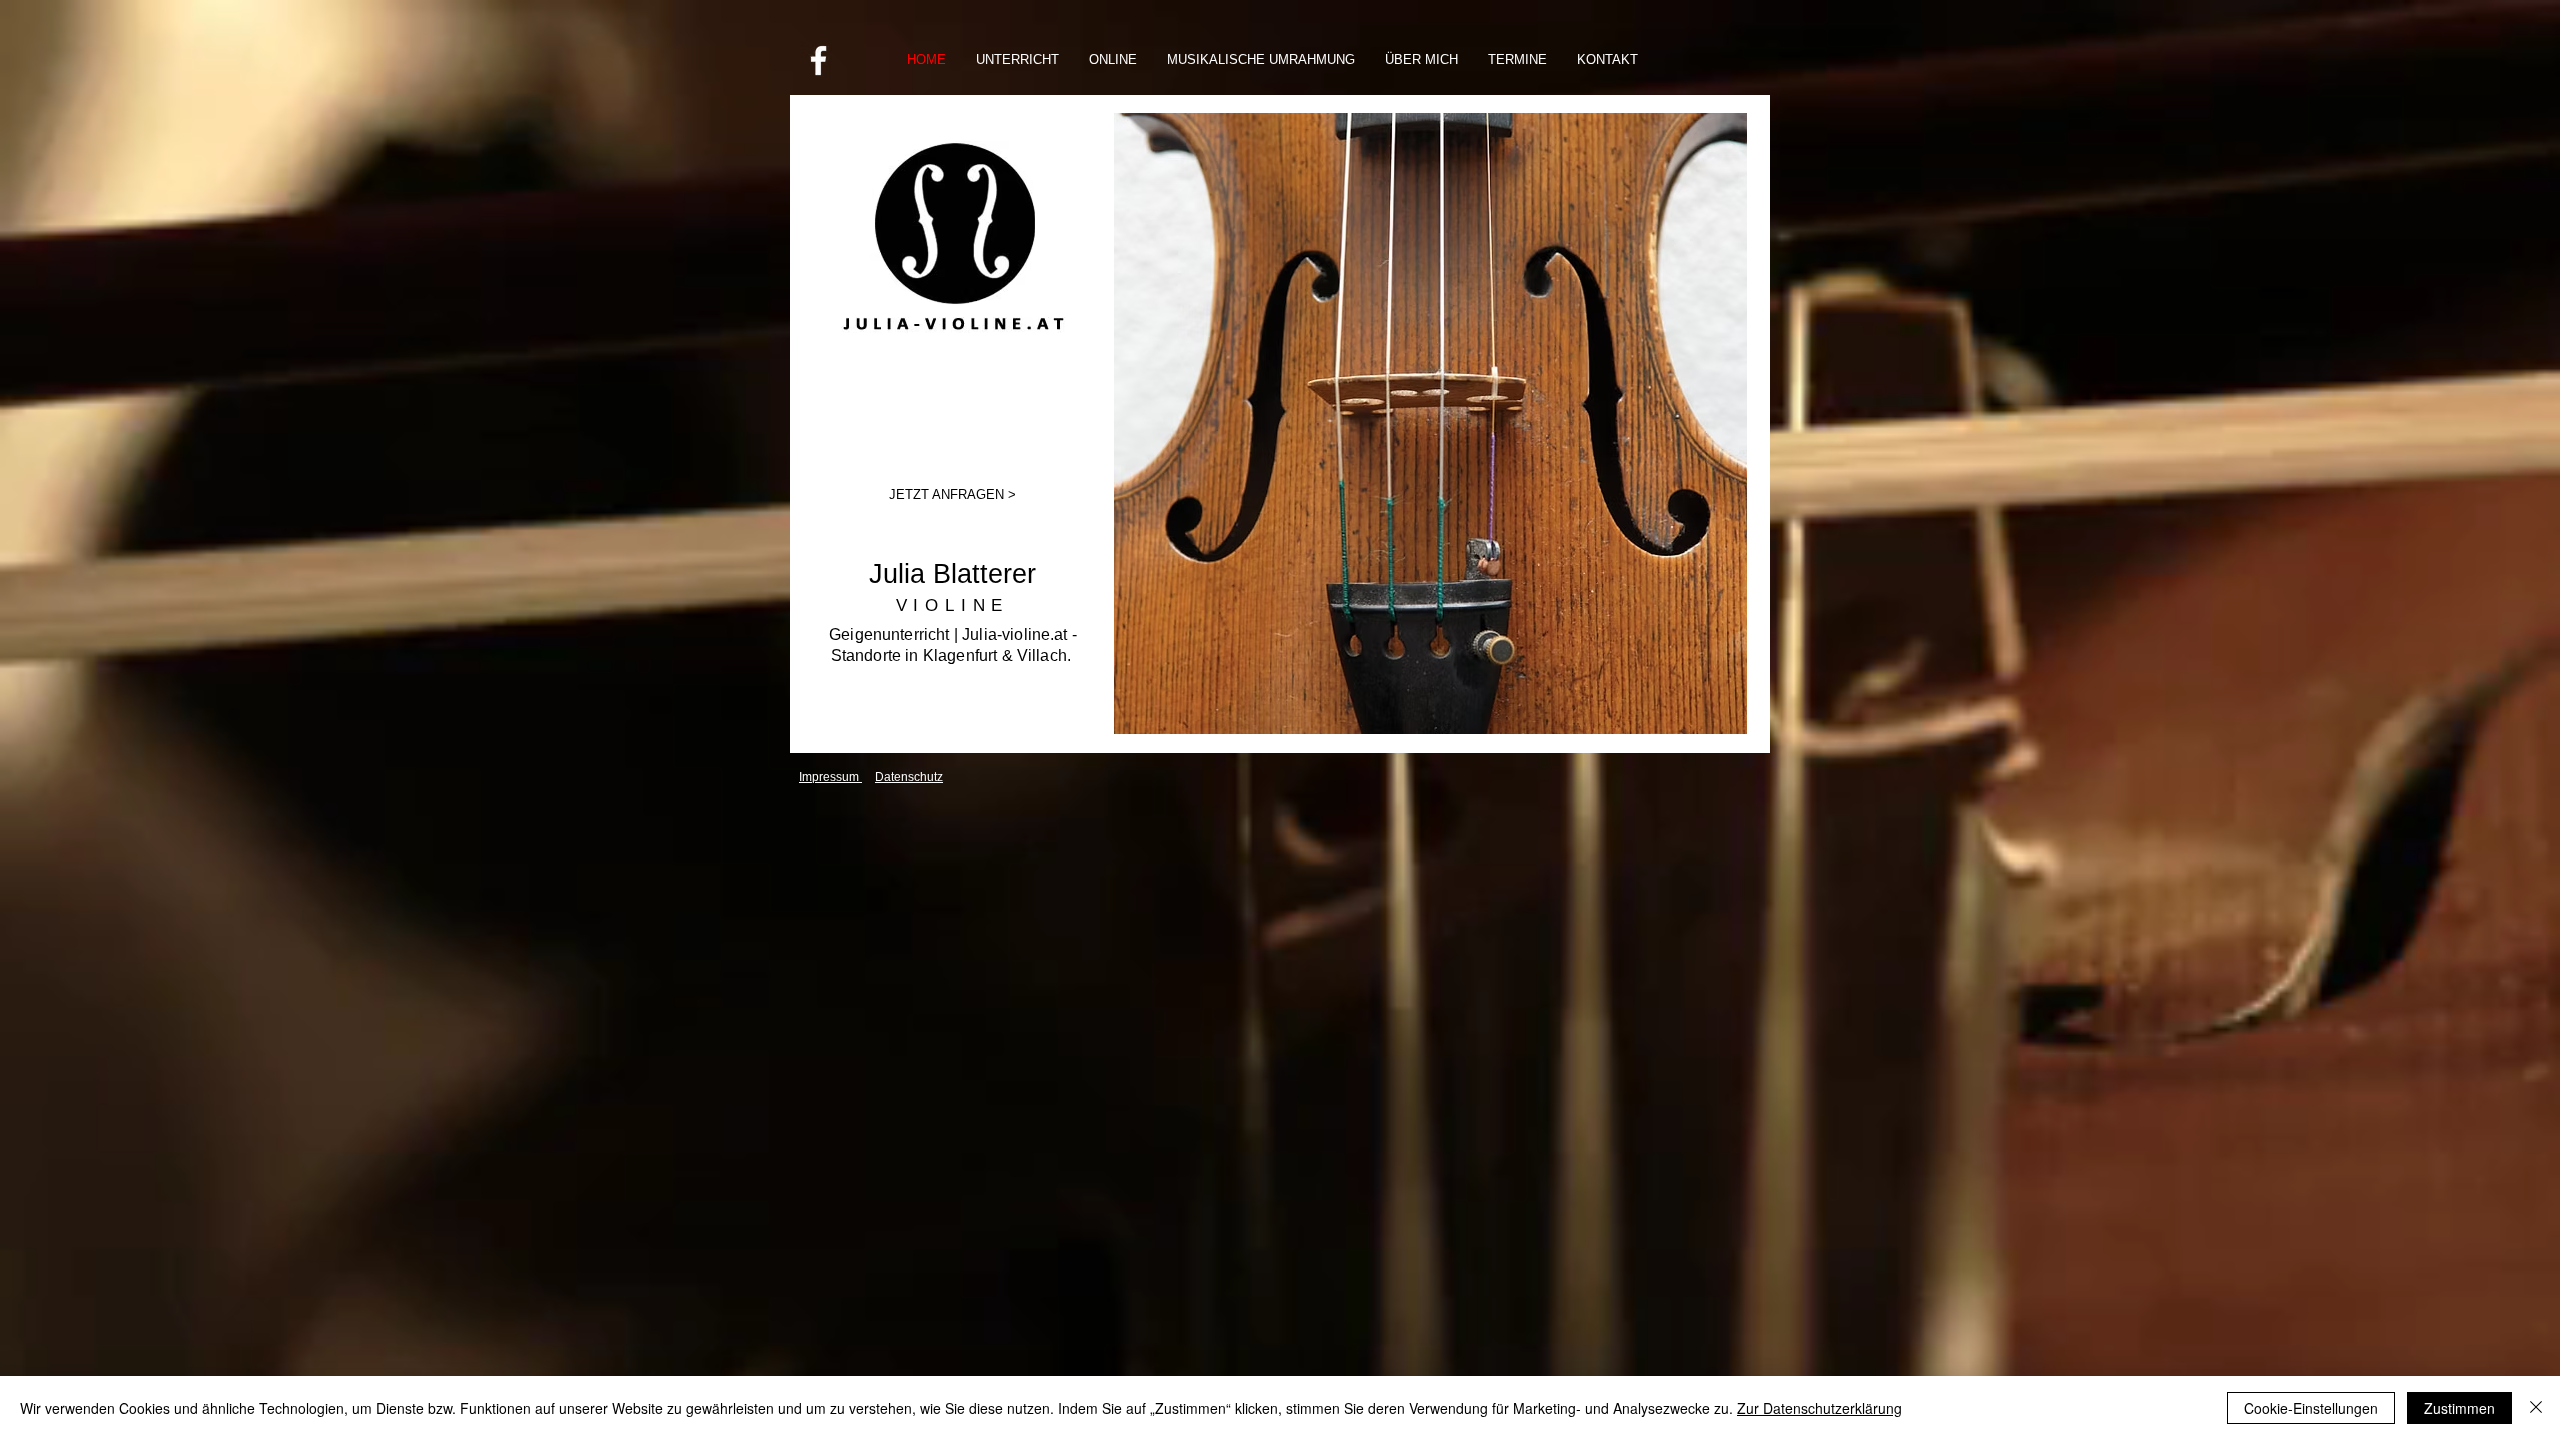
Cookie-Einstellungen (2311, 1408)
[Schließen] (2536, 1408)
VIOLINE (953, 605)
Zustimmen (2459, 1408)
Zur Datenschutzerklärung (1819, 1408)
